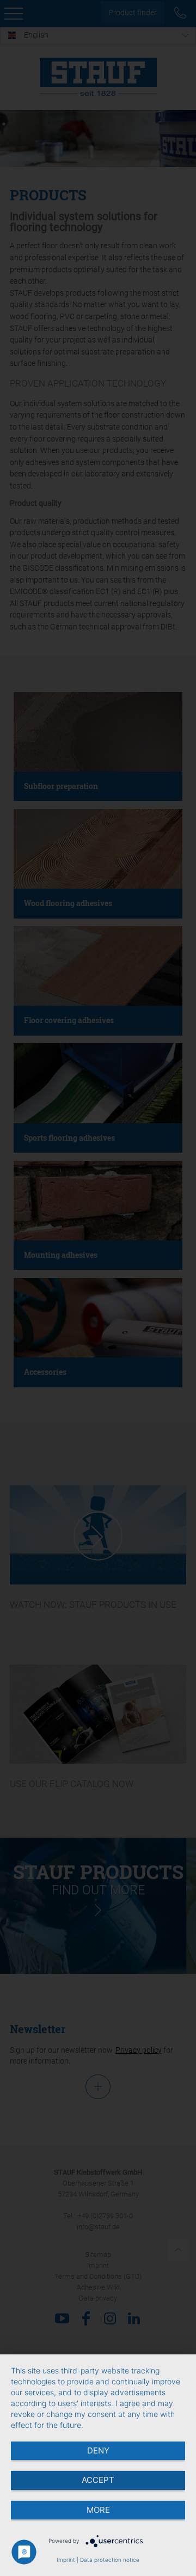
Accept (98, 2480)
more (98, 2510)
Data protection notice (110, 2560)
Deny (98, 2450)
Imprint (66, 2560)
